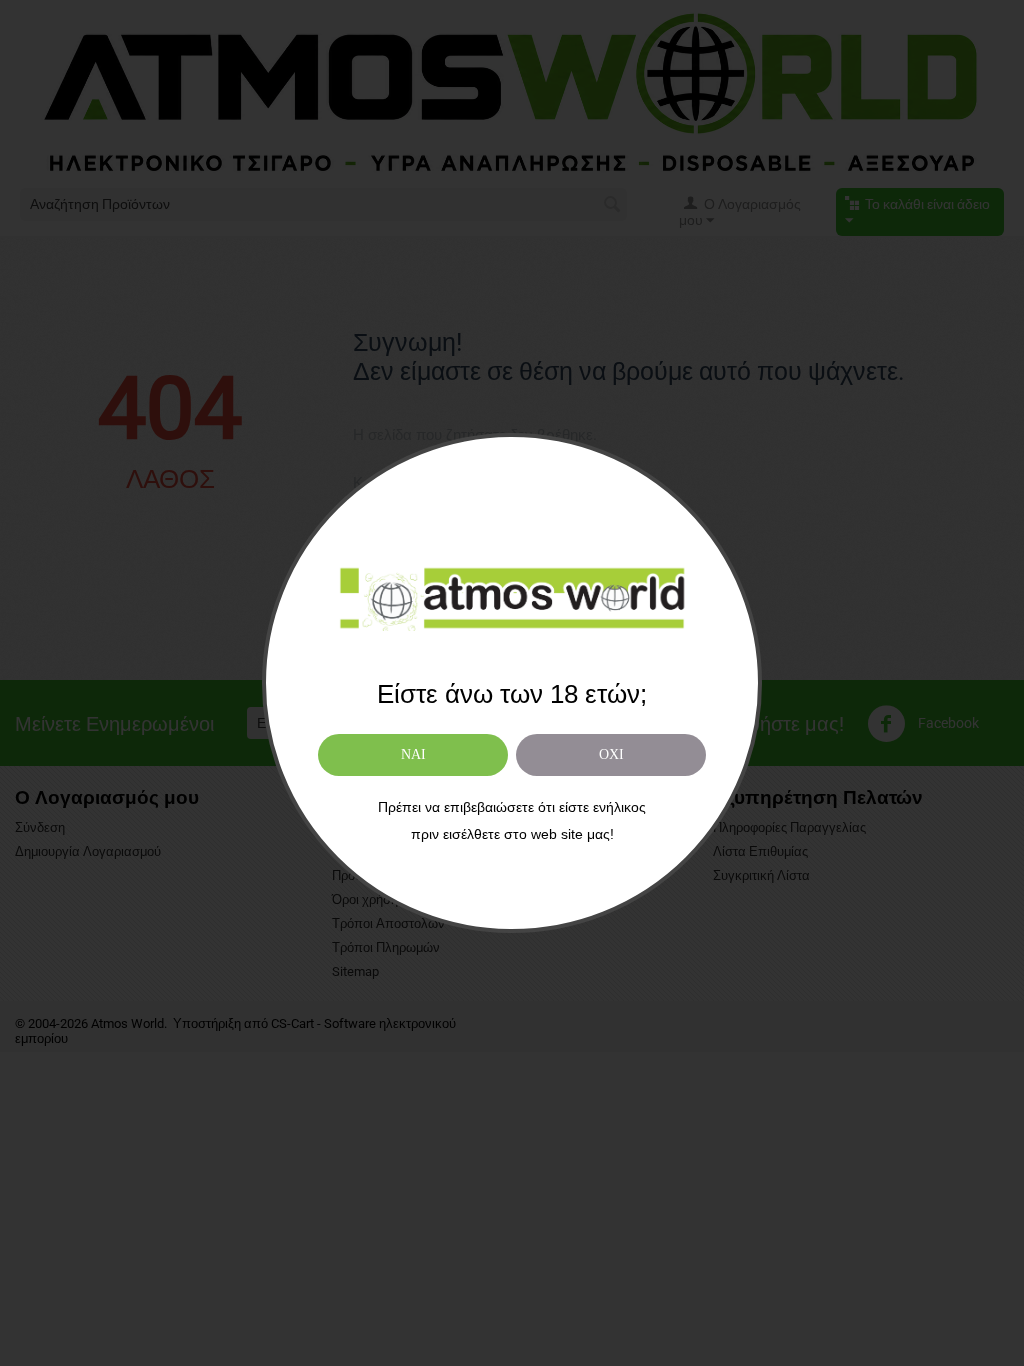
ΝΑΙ (413, 754)
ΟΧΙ (611, 754)
